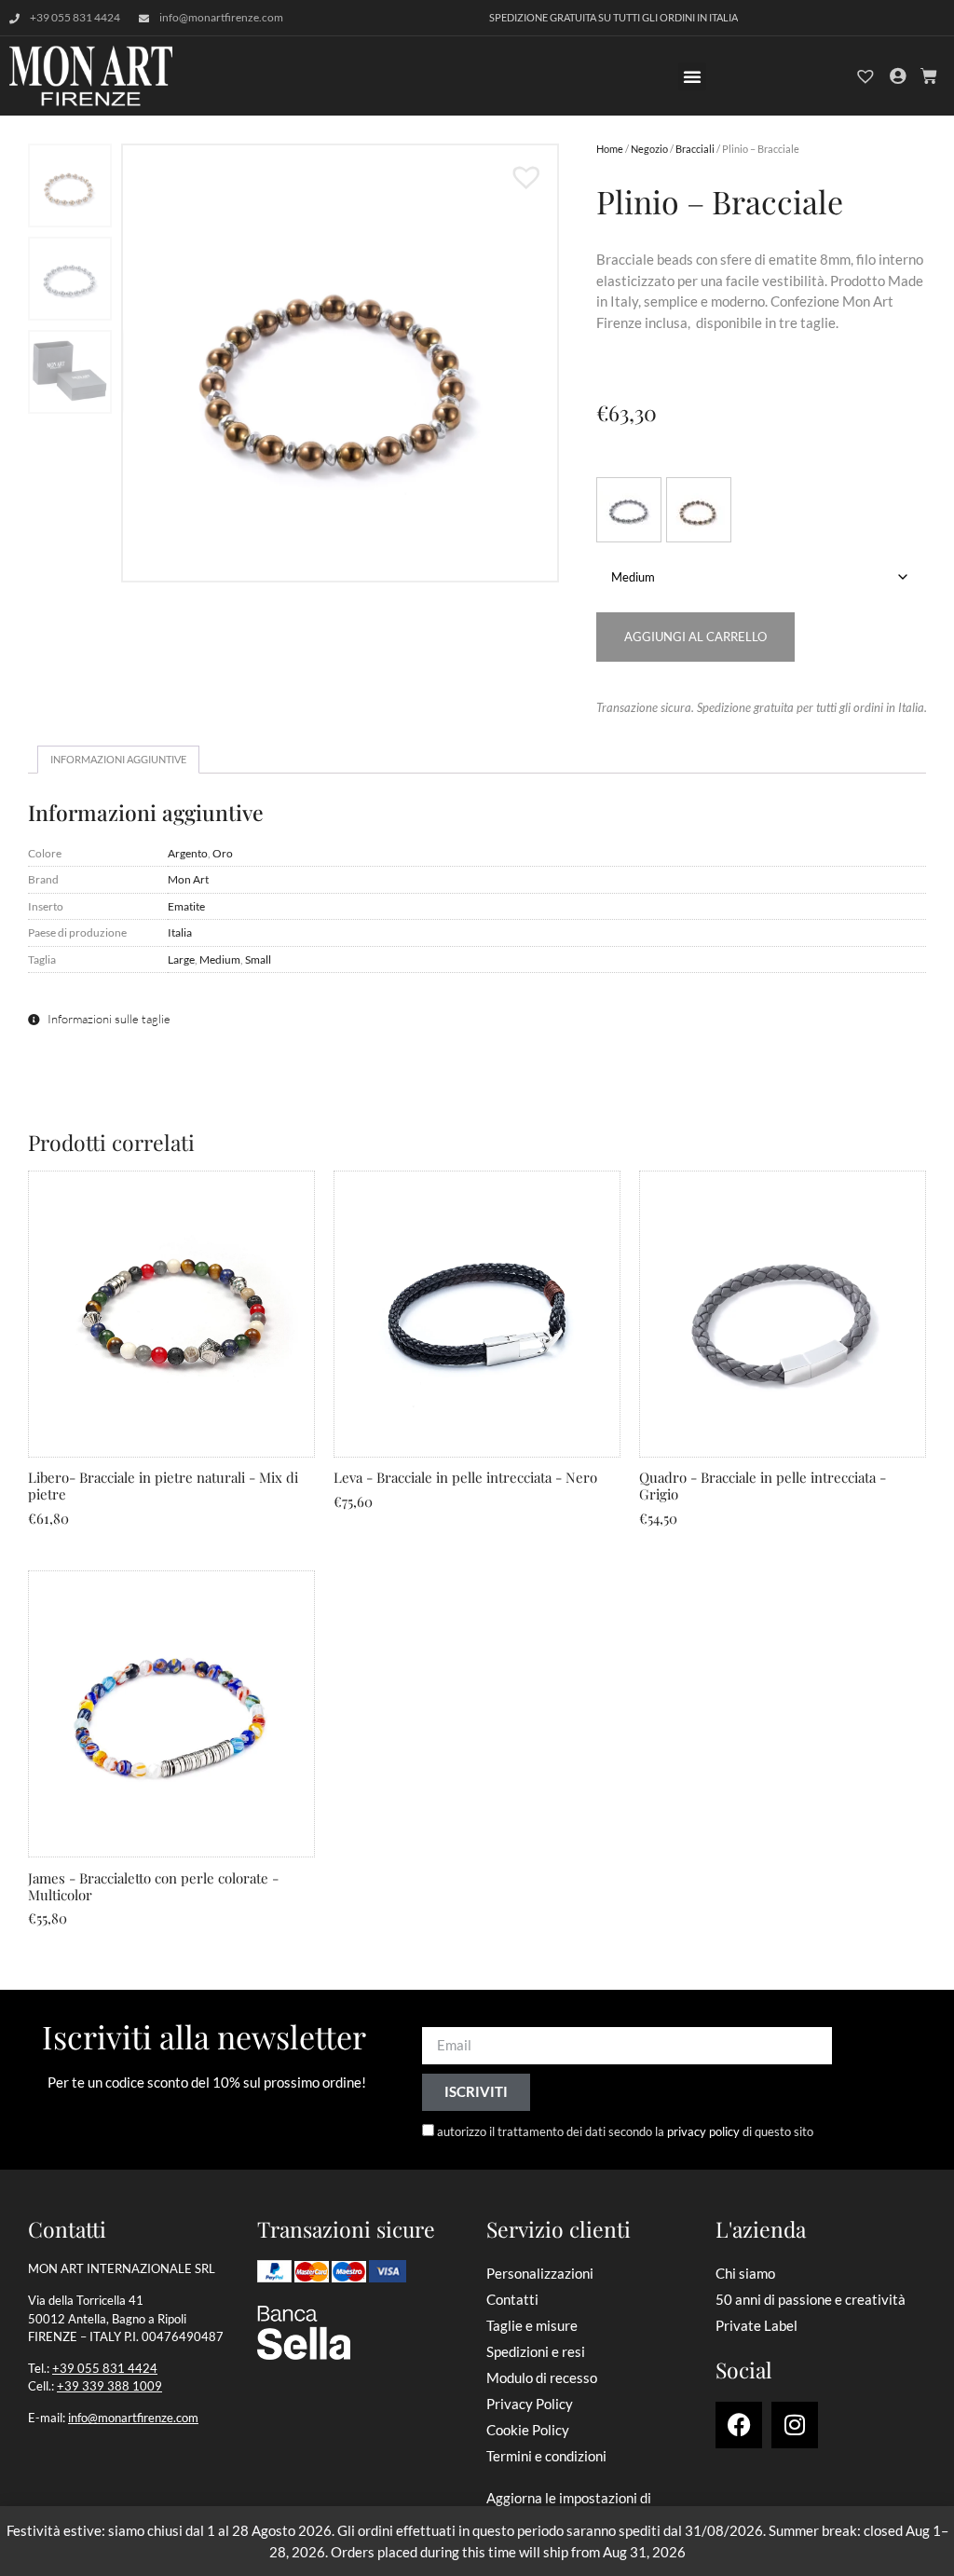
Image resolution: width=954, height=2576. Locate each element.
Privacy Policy (530, 2404)
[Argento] (629, 510)
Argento (188, 853)
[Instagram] (795, 2425)
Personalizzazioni (540, 2273)
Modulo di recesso (542, 2377)
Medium (220, 959)
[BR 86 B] (340, 363)
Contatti (512, 2299)
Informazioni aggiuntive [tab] (118, 759)
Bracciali (695, 149)
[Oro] (699, 510)
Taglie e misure (532, 2325)
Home (610, 149)
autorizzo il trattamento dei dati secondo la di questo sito (625, 2131)
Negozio (649, 149)
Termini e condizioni (546, 2456)
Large (181, 959)
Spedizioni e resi (536, 2351)
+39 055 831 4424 (105, 2368)
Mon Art (188, 879)
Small (258, 959)
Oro (223, 853)
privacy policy (703, 2131)
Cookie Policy (528, 2430)
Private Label (756, 2325)
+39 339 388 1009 (109, 2386)
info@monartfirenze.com (133, 2418)
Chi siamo (745, 2273)
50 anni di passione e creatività (811, 2299)
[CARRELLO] (929, 76)
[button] (692, 76)
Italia (180, 932)
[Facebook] (739, 2425)
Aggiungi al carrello (695, 637)
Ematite (186, 906)
